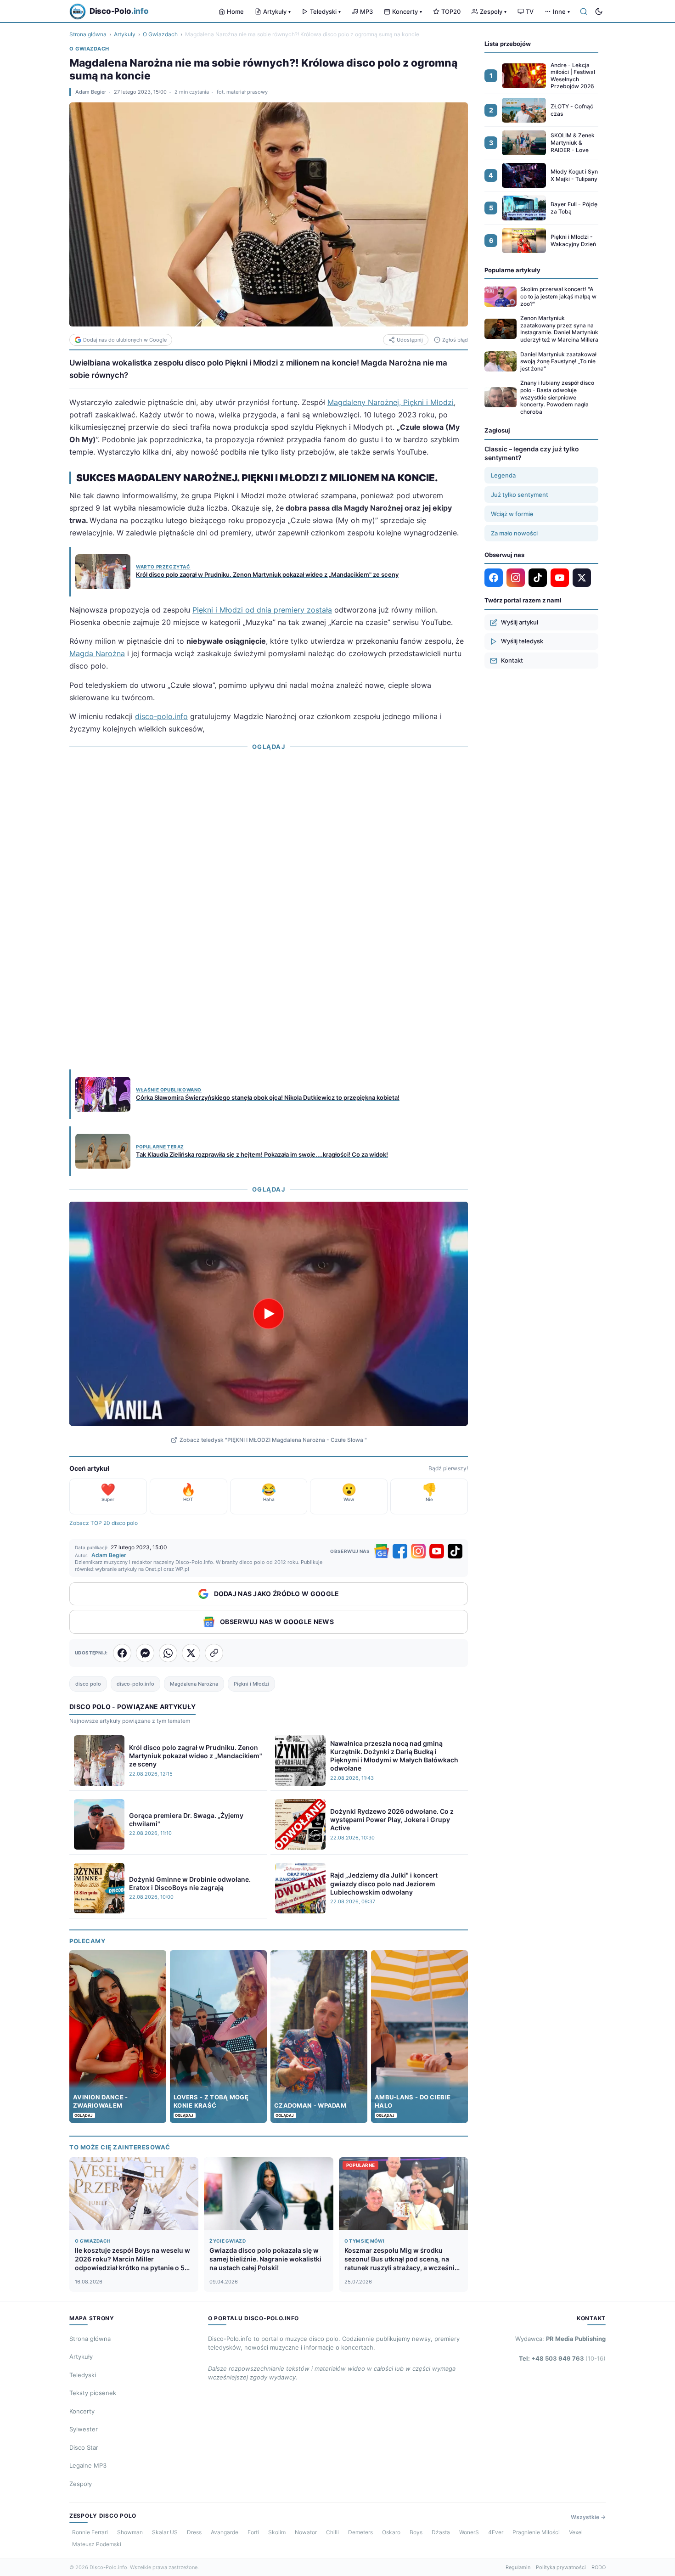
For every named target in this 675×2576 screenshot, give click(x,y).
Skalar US (165, 2532)
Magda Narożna (97, 653)
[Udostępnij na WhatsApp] (168, 1653)
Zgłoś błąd (455, 340)
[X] (582, 578)
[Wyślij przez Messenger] (145, 1653)
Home (235, 11)
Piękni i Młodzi (251, 1684)
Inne (561, 11)
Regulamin (518, 2567)
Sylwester (84, 2429)
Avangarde (225, 2532)
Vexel (576, 2532)
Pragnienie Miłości (536, 2532)
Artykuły (277, 11)
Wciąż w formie (512, 514)
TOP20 (451, 11)
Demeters (360, 2532)
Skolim (277, 2532)
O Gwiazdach (160, 34)
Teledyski (325, 11)
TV (530, 11)
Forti (253, 2532)
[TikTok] (455, 1551)
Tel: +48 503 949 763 (562, 2358)
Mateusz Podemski (97, 2544)
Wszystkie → (588, 2517)
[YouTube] (437, 1551)
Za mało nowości (514, 533)
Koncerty (407, 11)
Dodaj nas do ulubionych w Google (125, 340)
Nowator (306, 2532)
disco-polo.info (161, 716)
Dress (194, 2532)
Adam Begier (91, 92)
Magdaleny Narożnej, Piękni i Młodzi (391, 402)
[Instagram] (418, 1551)
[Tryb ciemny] (599, 11)
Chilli (332, 2532)
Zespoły (493, 11)
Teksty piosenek (93, 2393)
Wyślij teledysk (522, 641)
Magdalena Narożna (194, 1684)
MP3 (366, 11)
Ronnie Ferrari (90, 2532)
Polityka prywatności (561, 2567)
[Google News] (382, 1551)
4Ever (496, 2532)
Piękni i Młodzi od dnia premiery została (262, 610)
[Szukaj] (584, 11)
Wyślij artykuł (520, 622)
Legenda (503, 475)
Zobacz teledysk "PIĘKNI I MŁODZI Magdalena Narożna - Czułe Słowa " (273, 1440)
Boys (416, 2532)
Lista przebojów (508, 44)
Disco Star (84, 2447)
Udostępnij (410, 340)
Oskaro (391, 2532)
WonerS (469, 2532)
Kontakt (512, 660)
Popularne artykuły (512, 270)
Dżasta (441, 2532)
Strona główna (88, 34)
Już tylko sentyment (520, 495)
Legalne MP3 (88, 2465)
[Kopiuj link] (214, 1653)
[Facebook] (400, 1551)
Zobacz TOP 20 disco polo (104, 1523)
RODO (599, 2567)
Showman (130, 2532)
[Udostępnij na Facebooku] (122, 1653)
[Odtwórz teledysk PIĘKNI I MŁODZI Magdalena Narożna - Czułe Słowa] (269, 1314)
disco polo (88, 1684)
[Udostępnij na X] (191, 1653)
